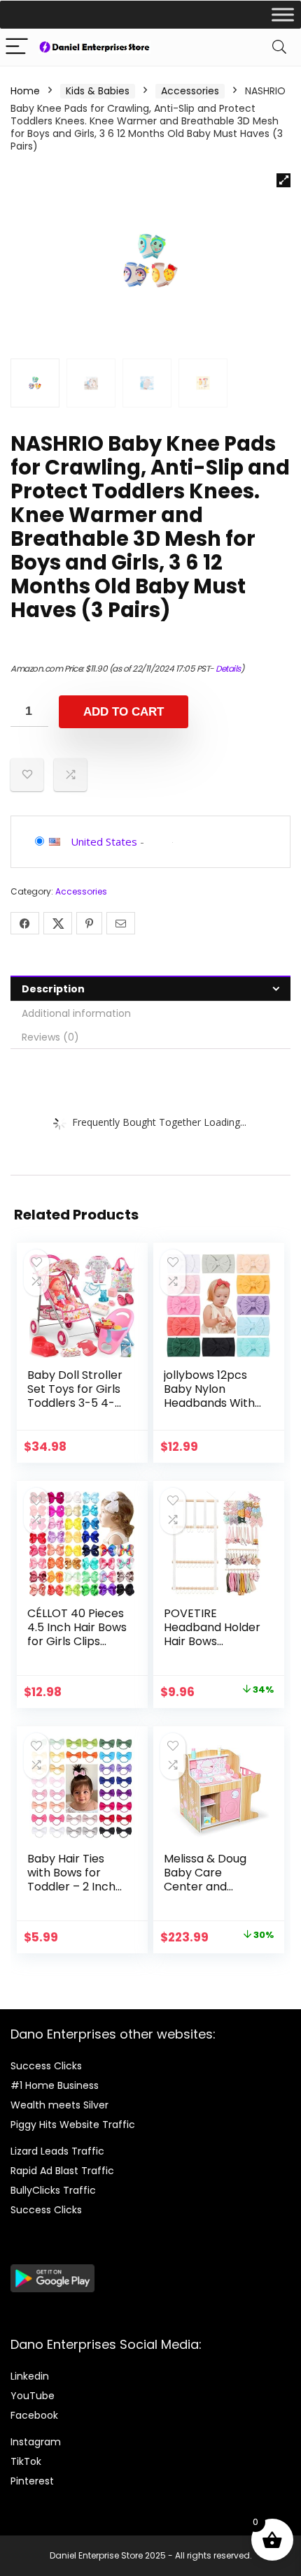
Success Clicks (46, 2066)
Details (228, 668)
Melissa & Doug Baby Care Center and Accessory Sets (206, 1880)
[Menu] (17, 47)
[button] (283, 180)
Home (25, 91)
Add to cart (124, 712)
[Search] (279, 47)
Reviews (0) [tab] (50, 1037)
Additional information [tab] (76, 1013)
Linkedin (30, 2376)
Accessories (190, 91)
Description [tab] (53, 989)
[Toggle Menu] (283, 14)
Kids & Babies (98, 91)
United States (104, 841)
